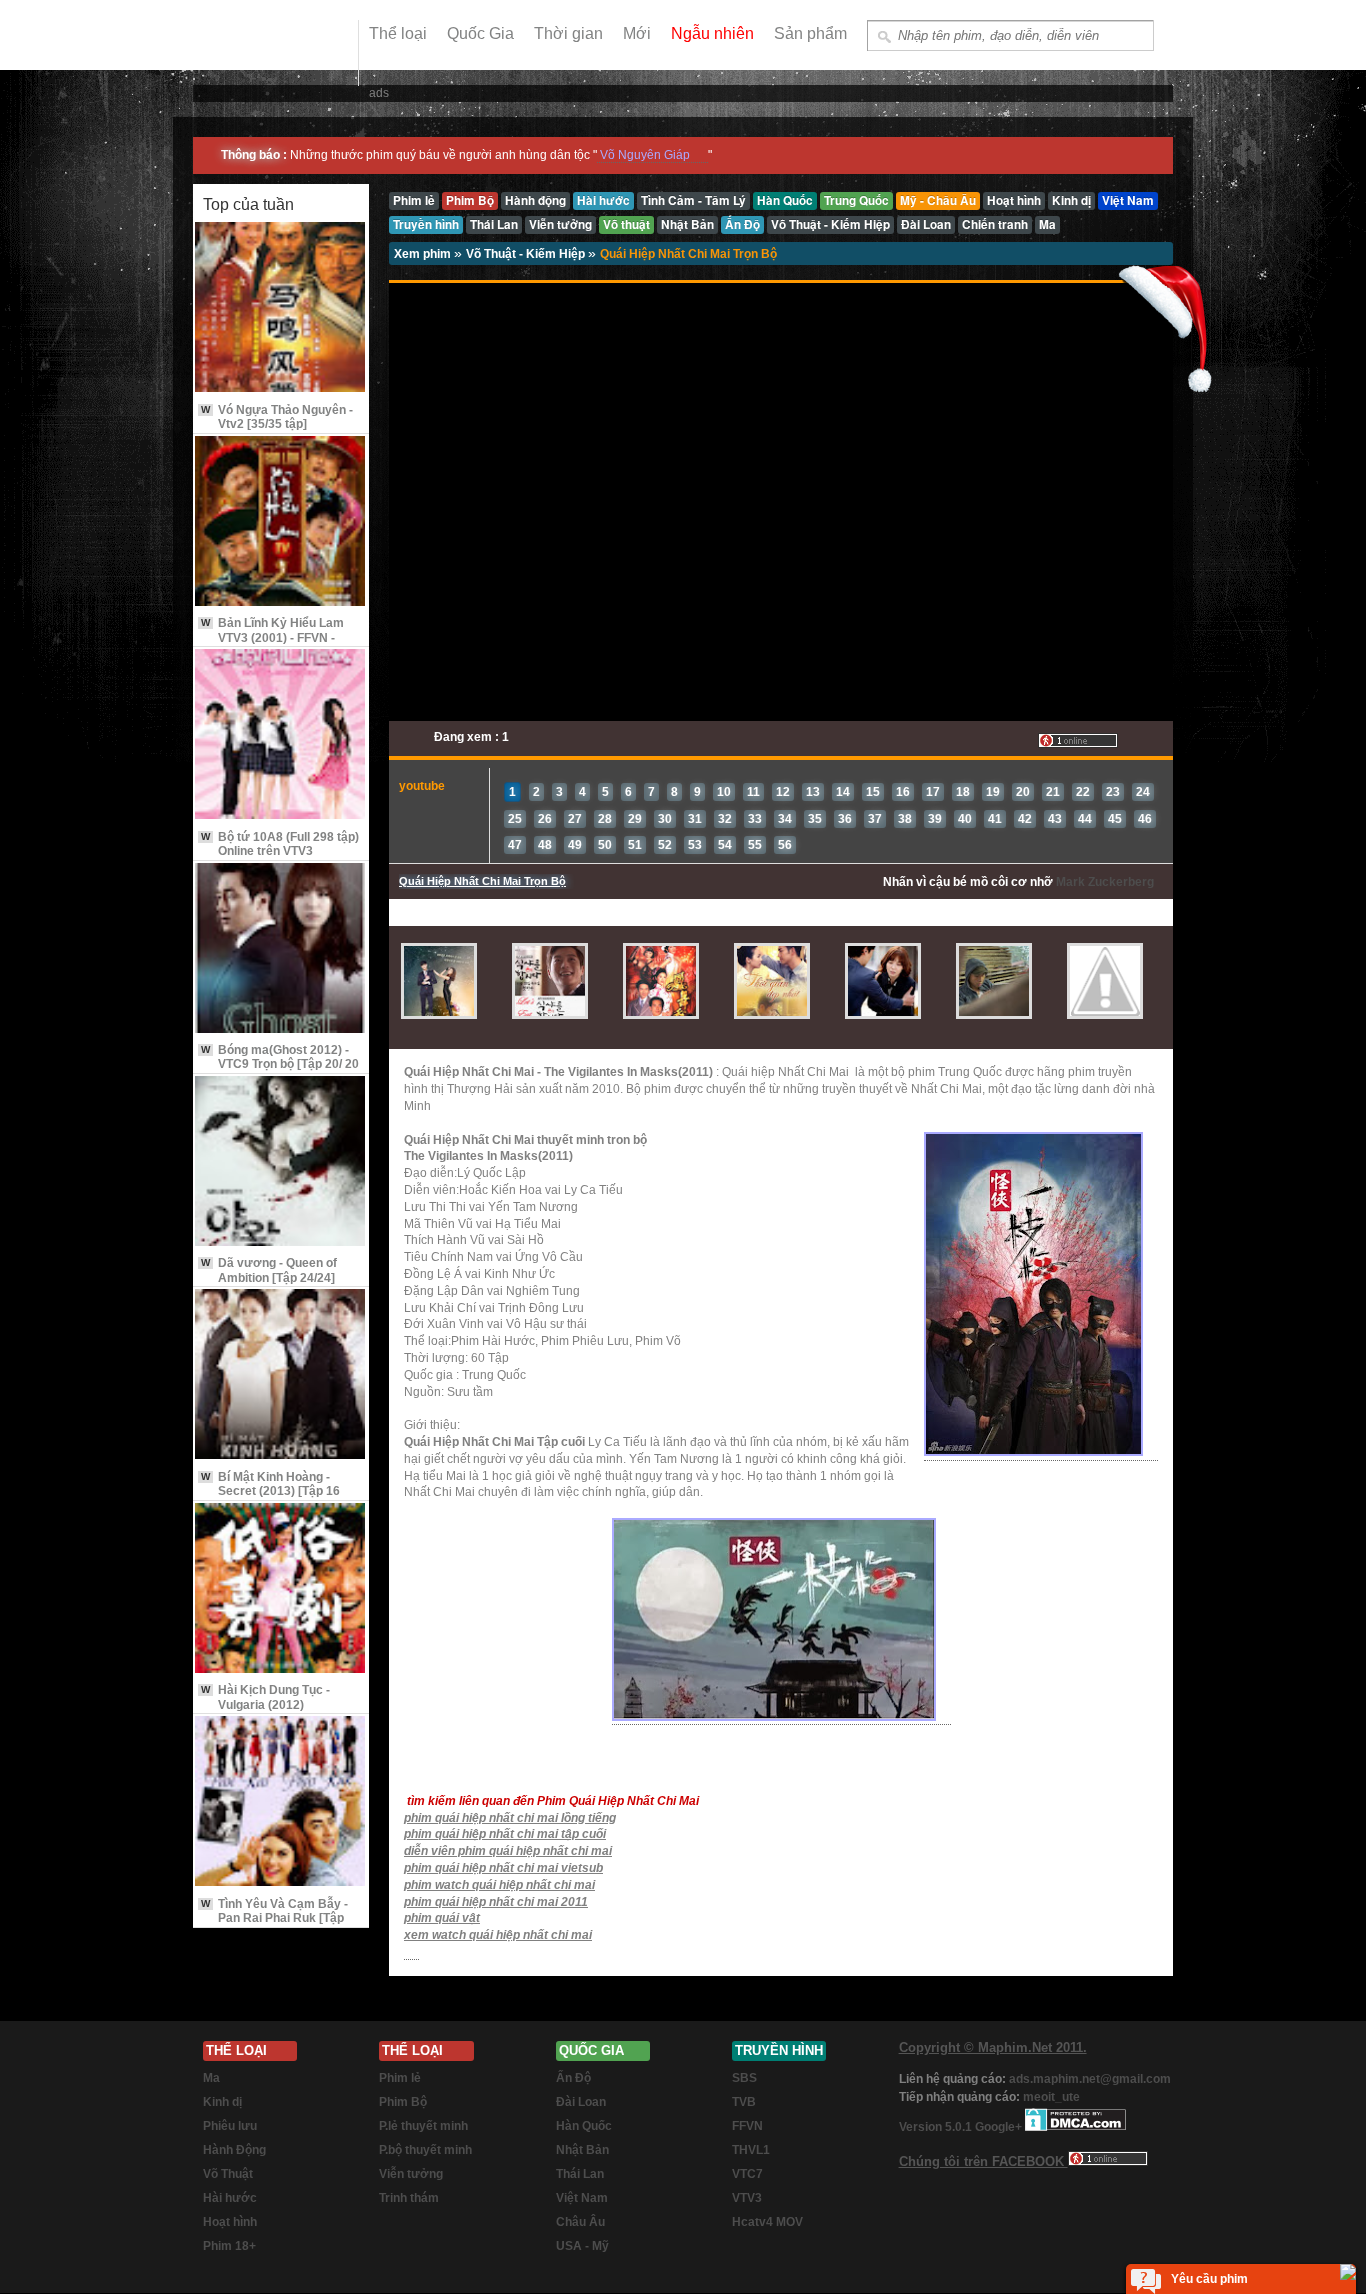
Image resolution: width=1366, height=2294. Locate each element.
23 (1113, 792)
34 (785, 819)
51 (635, 845)
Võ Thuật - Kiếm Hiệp (527, 254)
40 (965, 819)
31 (695, 819)
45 (1115, 819)
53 (695, 845)
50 (605, 845)
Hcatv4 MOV (767, 2222)
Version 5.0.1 (937, 2127)
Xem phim (424, 254)
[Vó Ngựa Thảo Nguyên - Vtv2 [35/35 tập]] (281, 308)
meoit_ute (1051, 2097)
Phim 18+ (229, 2246)
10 (724, 792)
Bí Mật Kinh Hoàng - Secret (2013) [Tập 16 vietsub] (270, 1491)
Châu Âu (580, 2222)
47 (515, 845)
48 (545, 845)
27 (575, 819)
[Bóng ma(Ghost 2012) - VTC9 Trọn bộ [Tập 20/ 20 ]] (281, 949)
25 (515, 819)
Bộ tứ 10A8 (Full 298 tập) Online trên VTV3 (280, 844)
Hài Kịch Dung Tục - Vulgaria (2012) (265, 1697)
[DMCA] (1075, 2127)
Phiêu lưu (230, 2126)
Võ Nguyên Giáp (645, 155)
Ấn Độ (573, 2078)
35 (815, 819)
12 (783, 792)
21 (1053, 792)
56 (785, 845)
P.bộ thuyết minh (425, 2150)
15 (873, 792)
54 (725, 845)
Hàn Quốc (584, 2126)
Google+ (998, 2127)
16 (903, 792)
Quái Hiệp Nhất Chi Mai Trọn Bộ (688, 254)
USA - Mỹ (582, 2246)
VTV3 (747, 2198)
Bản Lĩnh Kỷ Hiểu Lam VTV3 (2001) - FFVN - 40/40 (272, 637)
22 (1083, 792)
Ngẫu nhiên (712, 33)
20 (1023, 792)
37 (875, 819)
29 (635, 819)
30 (665, 819)
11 (753, 792)
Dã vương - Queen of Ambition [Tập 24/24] (269, 1270)
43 (1055, 819)
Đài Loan (581, 2102)
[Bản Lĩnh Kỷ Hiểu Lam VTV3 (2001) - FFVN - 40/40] (281, 522)
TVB (744, 2102)
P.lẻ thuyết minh (423, 2126)
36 (845, 819)
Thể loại (398, 33)
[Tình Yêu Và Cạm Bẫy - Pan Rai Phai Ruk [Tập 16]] (281, 1802)
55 (755, 845)
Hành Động (234, 2150)
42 (1025, 819)
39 (935, 819)
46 (1145, 819)
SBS (744, 2078)
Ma (211, 2078)
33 (755, 819)
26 (545, 819)
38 (905, 819)
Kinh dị (222, 2102)
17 (933, 792)
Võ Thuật (228, 2174)
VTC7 (747, 2174)
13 (813, 792)
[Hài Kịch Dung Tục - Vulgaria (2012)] (281, 1589)
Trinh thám (409, 2198)
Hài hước (230, 2198)
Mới (637, 33)
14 (843, 792)
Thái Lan (580, 2174)
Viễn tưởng (411, 2174)
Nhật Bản (582, 2150)
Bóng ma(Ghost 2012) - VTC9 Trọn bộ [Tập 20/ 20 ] (280, 1064)
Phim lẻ (400, 2078)
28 (605, 819)
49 (575, 845)
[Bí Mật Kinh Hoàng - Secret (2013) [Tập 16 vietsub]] (281, 1375)
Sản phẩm (810, 33)
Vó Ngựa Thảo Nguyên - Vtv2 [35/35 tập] (277, 417)
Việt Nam (582, 2198)
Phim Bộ (403, 2102)
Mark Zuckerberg (1105, 882)
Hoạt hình (230, 2222)
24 (1143, 792)
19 (993, 792)
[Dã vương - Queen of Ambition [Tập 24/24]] (281, 1162)
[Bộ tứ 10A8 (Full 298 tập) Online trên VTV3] (281, 735)
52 (665, 845)
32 (725, 819)
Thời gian (568, 33)
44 (1085, 819)
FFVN (747, 2126)
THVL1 (751, 2150)
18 (963, 792)
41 (995, 819)
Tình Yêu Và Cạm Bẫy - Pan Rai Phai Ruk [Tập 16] (274, 1918)
